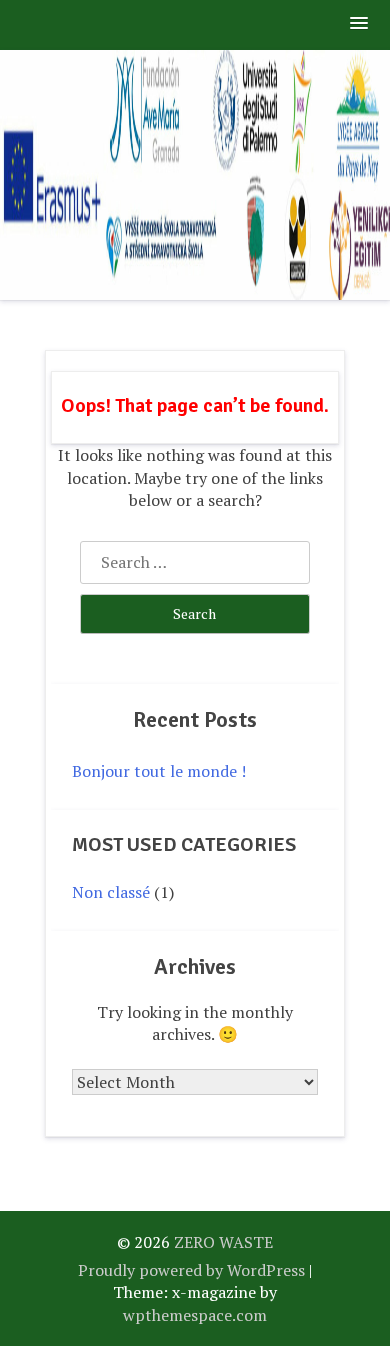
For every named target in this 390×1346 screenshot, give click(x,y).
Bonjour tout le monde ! (159, 771)
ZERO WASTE (223, 1242)
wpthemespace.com (195, 1315)
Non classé (111, 892)
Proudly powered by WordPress (191, 1270)
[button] (360, 24)
